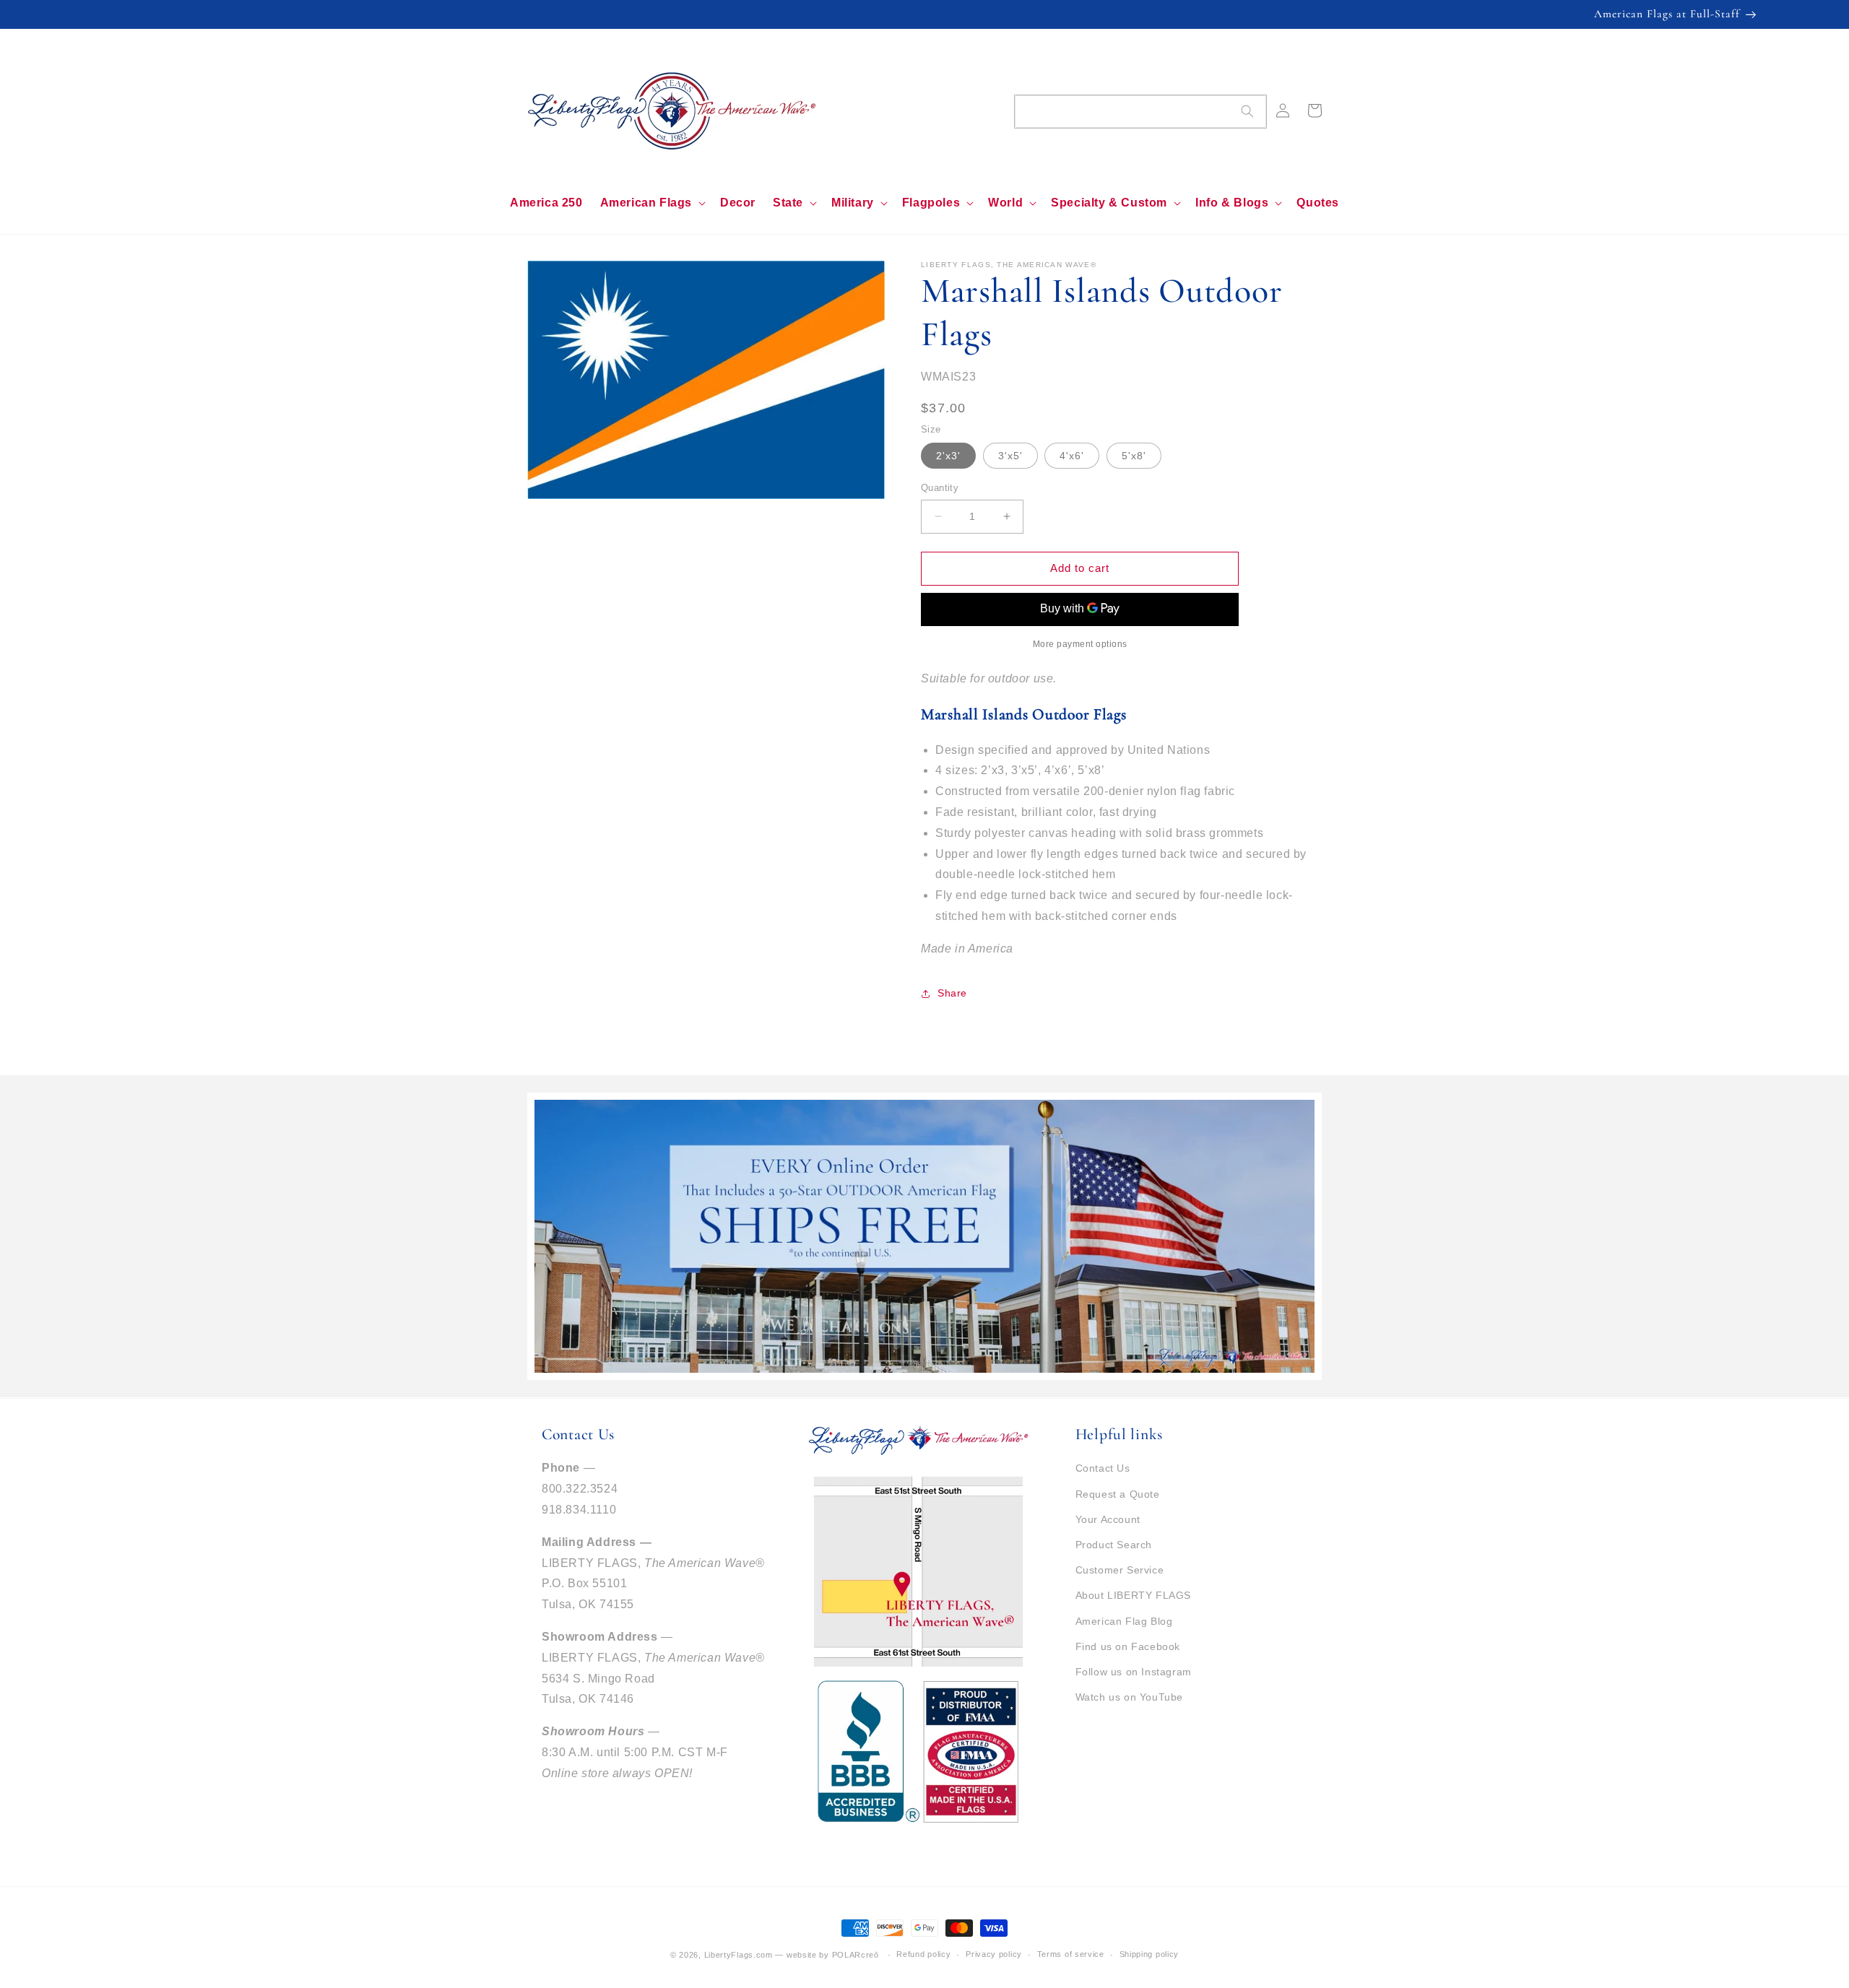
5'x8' (1134, 456)
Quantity (940, 488)
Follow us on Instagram (1134, 1672)
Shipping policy (1149, 1954)
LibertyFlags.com (739, 1955)
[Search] (1247, 111)
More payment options (1080, 644)
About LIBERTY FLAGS (1133, 1595)
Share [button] (952, 993)
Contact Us (1103, 1468)
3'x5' (1010, 456)
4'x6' (1072, 456)
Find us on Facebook (1128, 1646)
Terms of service (1071, 1954)
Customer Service (1120, 1570)
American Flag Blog (1124, 1621)
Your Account (1108, 1519)
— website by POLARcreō (827, 1955)
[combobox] (1140, 112)
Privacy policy (994, 1954)
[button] (651, 203)
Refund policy (923, 1954)
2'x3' (948, 456)
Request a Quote (1118, 1494)
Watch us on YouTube (1129, 1697)
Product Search (1114, 1545)
